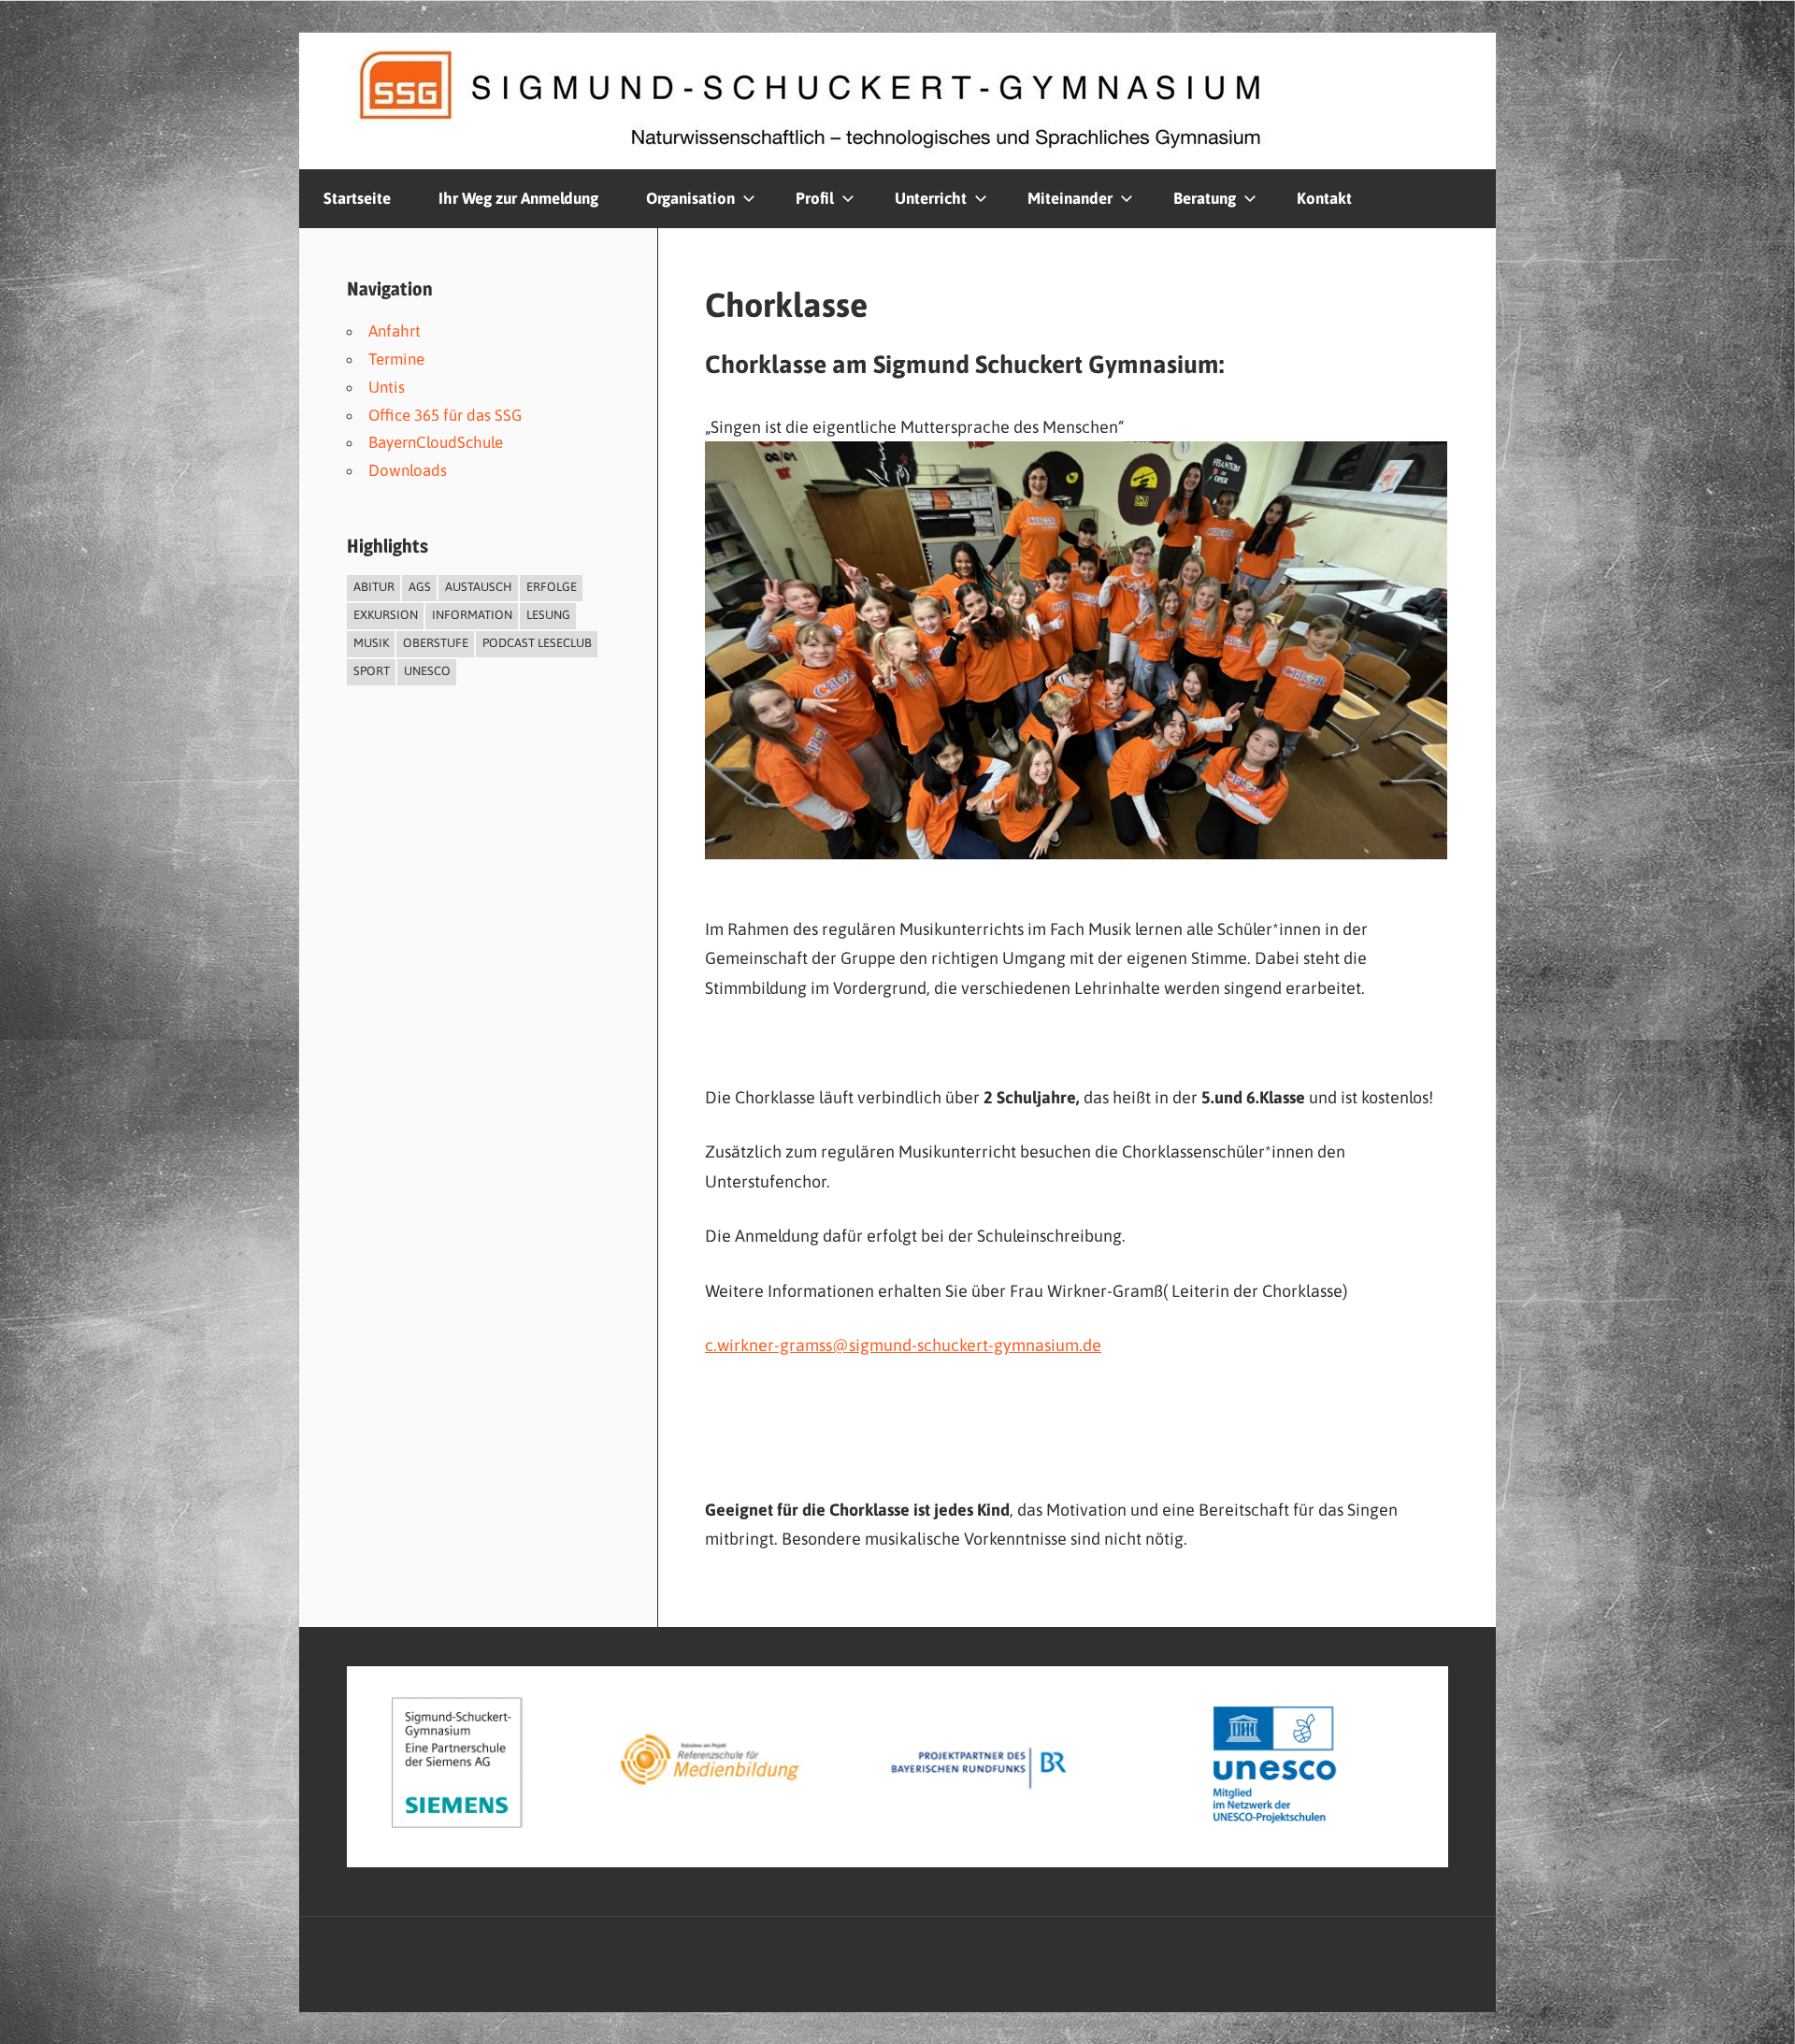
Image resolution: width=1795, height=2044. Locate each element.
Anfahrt (395, 331)
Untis (387, 387)
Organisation (690, 198)
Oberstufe (436, 643)
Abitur (374, 587)
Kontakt (1324, 198)
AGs (420, 587)
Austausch (479, 587)
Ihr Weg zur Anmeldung (518, 198)
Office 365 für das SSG (445, 415)
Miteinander (1070, 198)
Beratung (1205, 198)
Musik (371, 643)
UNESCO (427, 671)
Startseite (357, 198)
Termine (396, 359)
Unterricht (931, 198)
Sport (372, 671)
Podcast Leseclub (537, 643)
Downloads (408, 470)
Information (472, 615)
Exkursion (386, 615)
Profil (815, 198)
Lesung (548, 615)
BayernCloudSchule (436, 442)
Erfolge (552, 587)
